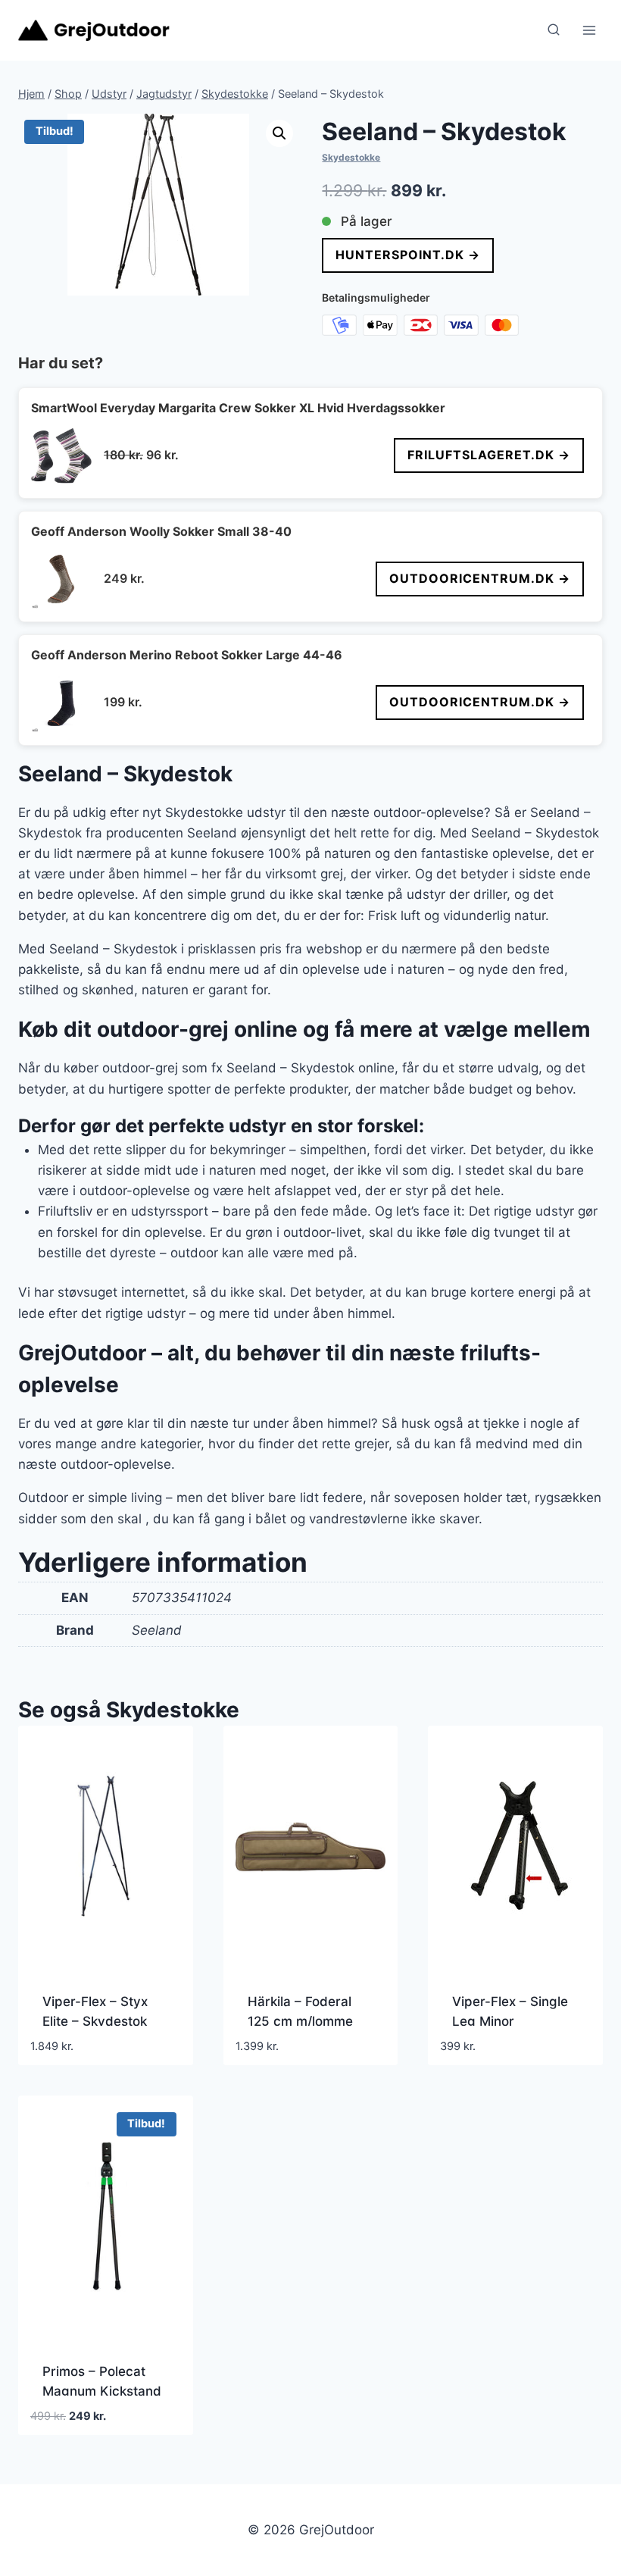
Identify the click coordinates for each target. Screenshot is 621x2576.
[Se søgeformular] (554, 30)
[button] (279, 133)
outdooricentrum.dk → (480, 578)
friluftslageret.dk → (489, 455)
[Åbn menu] (589, 30)
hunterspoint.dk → (408, 255)
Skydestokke (351, 157)
